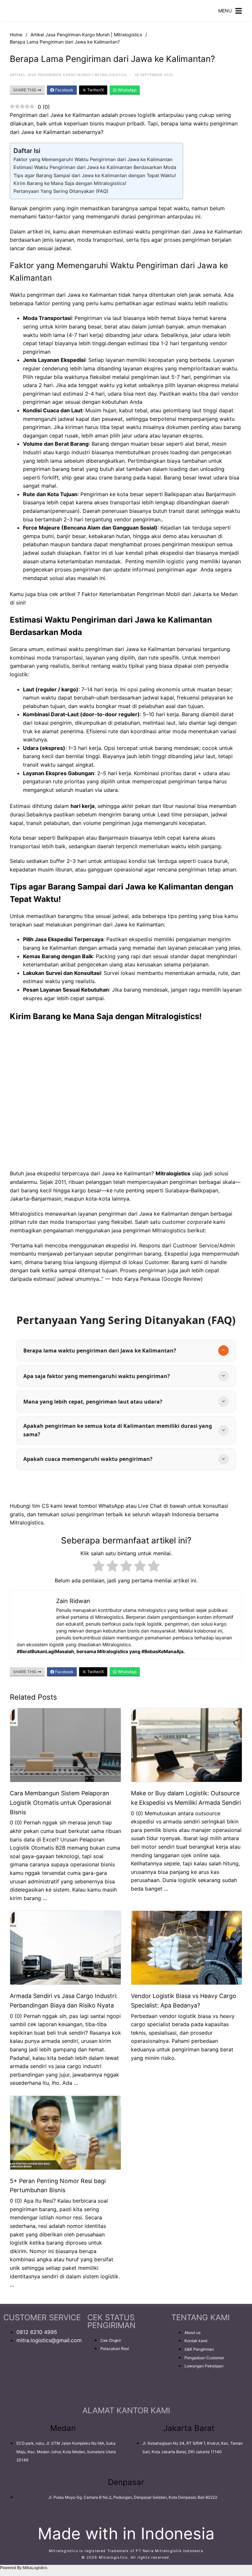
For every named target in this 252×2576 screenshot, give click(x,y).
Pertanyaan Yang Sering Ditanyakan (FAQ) (61, 191)
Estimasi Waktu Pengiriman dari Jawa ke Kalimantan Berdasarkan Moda (95, 167)
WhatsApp (127, 90)
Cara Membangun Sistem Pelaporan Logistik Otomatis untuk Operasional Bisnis (60, 1803)
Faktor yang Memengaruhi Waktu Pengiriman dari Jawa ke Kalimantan (93, 159)
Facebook (64, 90)
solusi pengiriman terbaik (92, 1514)
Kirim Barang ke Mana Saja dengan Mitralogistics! (70, 183)
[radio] (99, 1567)
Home (16, 35)
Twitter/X (95, 90)
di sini (17, 603)
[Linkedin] (66, 2367)
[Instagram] (30, 2367)
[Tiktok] (11, 2386)
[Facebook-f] (11, 2367)
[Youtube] (48, 2367)
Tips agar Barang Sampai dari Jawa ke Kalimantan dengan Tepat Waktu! (95, 175)
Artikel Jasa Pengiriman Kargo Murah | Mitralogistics (86, 35)
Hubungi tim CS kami (36, 1506)
